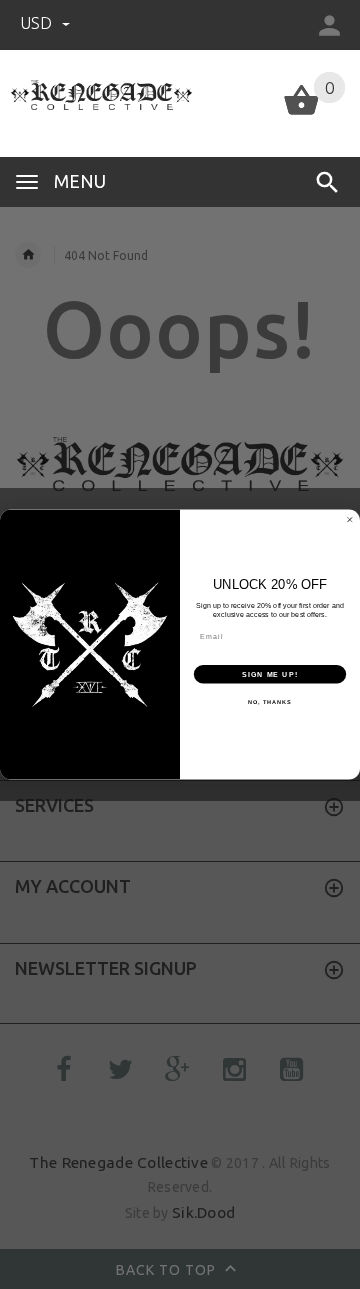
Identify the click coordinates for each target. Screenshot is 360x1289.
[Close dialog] (349, 519)
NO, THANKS (270, 702)
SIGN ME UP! (270, 674)
